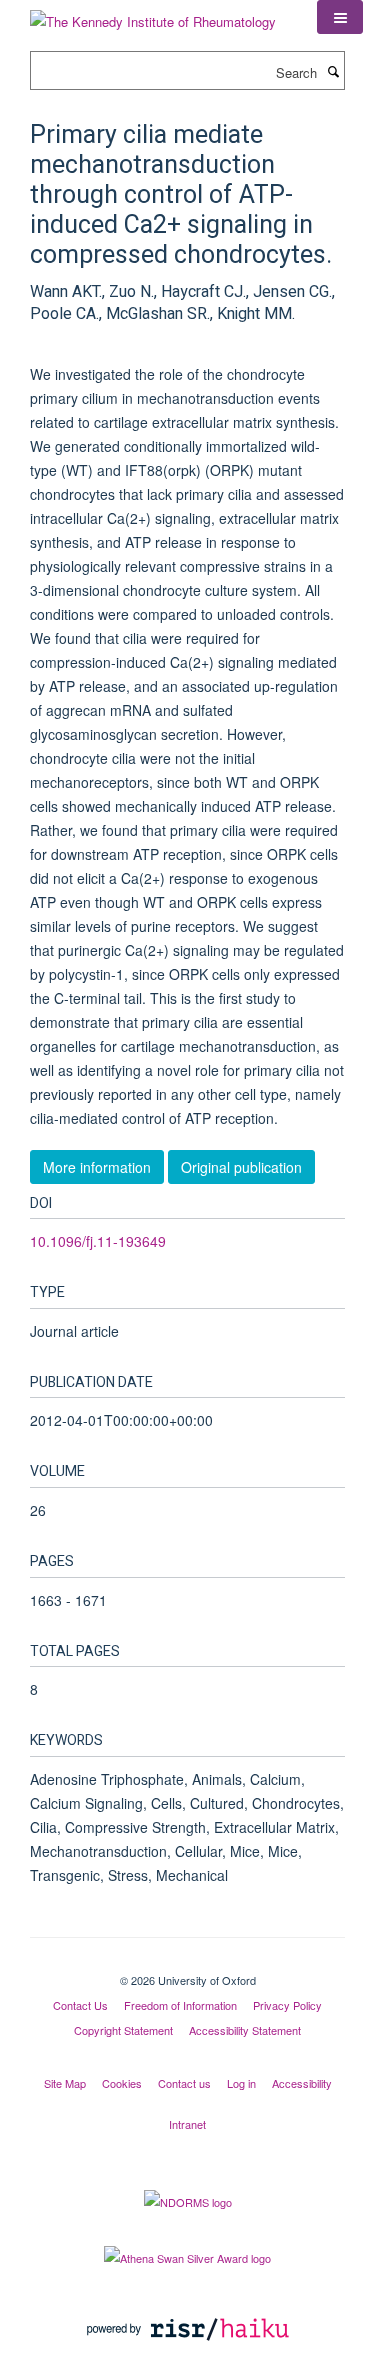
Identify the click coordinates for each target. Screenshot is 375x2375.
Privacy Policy (287, 2005)
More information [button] (97, 1167)
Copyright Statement (123, 2030)
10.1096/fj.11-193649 (98, 1241)
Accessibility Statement (245, 2030)
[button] (340, 17)
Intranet (187, 2124)
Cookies (122, 2083)
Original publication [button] (241, 1167)
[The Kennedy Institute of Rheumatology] (153, 14)
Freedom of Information (180, 2005)
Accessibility (302, 2083)
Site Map (65, 2083)
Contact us (184, 2083)
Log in (241, 2083)
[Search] (333, 71)
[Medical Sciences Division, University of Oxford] (187, 1963)
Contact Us (80, 2005)
